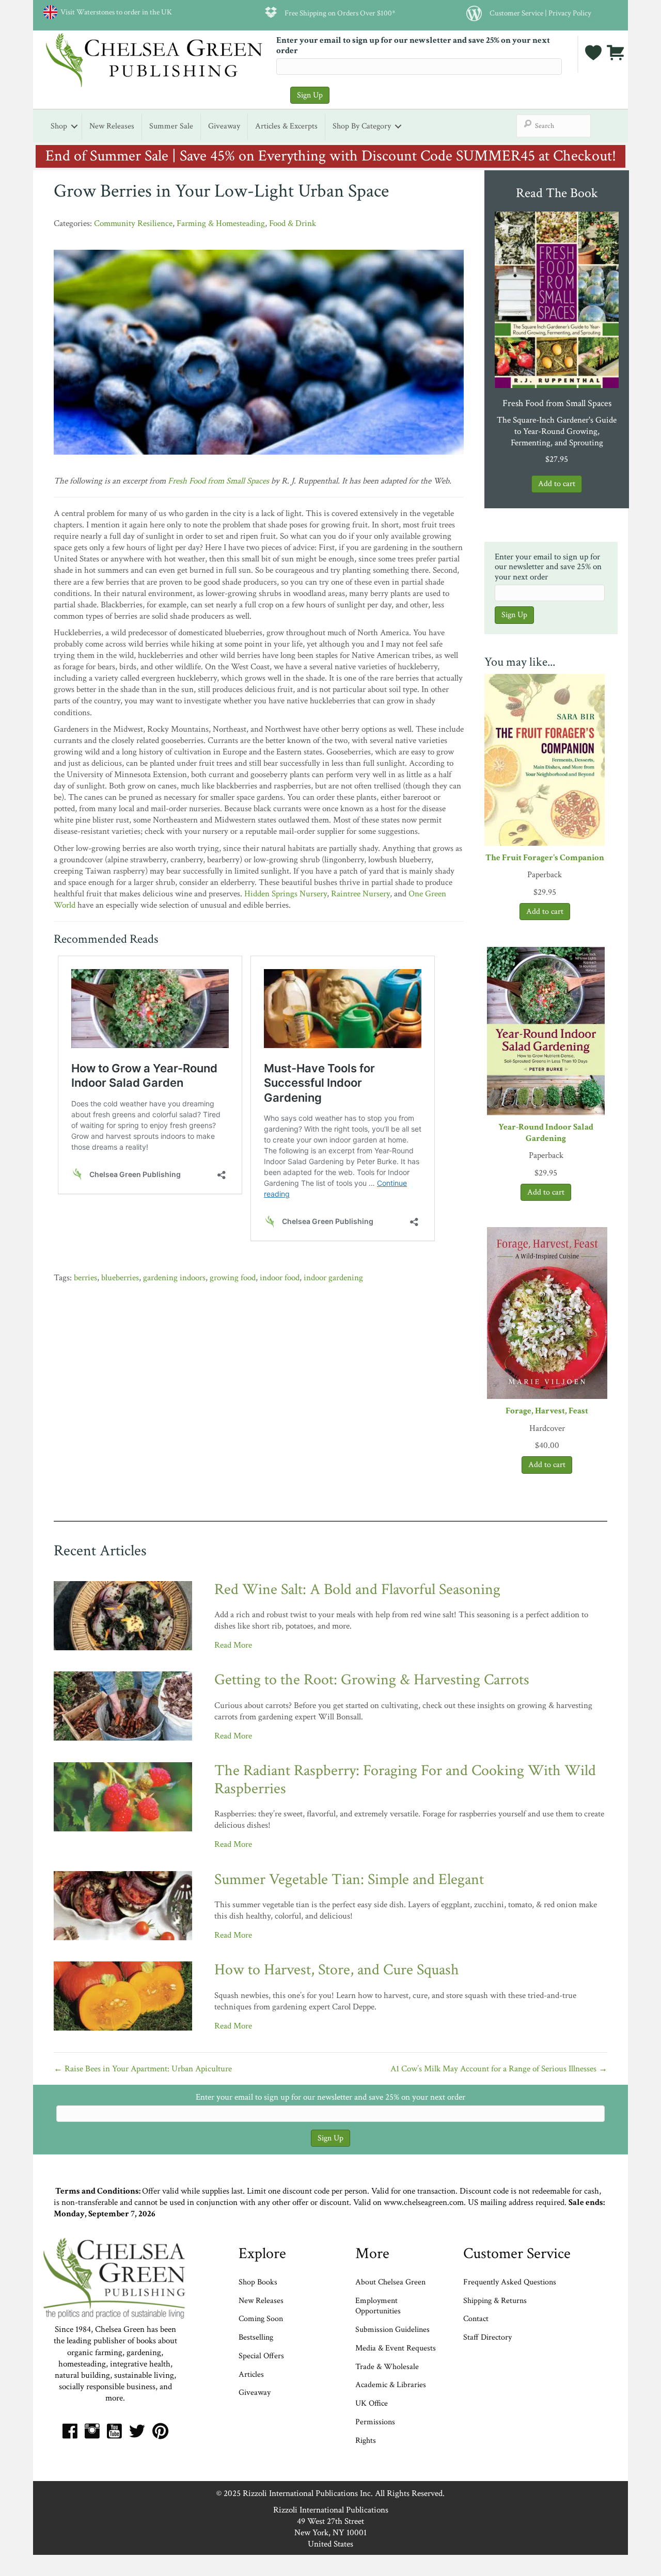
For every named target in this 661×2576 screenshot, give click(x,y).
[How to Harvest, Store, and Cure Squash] (123, 1995)
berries (85, 1278)
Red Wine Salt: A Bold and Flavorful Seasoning (357, 1590)
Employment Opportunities (378, 2306)
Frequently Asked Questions (510, 2282)
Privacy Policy (570, 13)
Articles (251, 2374)
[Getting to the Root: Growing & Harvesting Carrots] (123, 1705)
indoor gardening (333, 1278)
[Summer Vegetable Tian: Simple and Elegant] (123, 1905)
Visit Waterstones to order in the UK (115, 12)
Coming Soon (261, 2319)
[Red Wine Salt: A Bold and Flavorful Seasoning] (123, 1615)
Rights (366, 2441)
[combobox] (554, 126)
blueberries (120, 1278)
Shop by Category (362, 126)
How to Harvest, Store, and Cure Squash (337, 1970)
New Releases (112, 126)
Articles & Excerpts (286, 126)
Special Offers (261, 2356)
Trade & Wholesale (387, 2367)
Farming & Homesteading (221, 223)
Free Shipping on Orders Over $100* (340, 13)
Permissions (375, 2422)
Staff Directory (487, 2337)
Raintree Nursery (360, 894)
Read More (233, 1645)
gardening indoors (174, 1278)
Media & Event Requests (397, 2348)
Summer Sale (171, 126)
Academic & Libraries (391, 2385)
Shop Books (258, 2282)
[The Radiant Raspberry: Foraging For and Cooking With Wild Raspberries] (123, 1796)
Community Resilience (133, 223)
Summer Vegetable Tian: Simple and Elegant (349, 1880)
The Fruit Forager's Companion (545, 858)
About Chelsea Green (390, 2282)
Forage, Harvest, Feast (547, 1411)
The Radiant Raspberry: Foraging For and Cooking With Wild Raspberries (405, 1780)
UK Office (372, 2403)
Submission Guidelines (392, 2330)
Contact (476, 2319)
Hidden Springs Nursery (286, 894)
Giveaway (224, 126)
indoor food (280, 1278)
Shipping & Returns (495, 2301)
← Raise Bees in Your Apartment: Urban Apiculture (143, 2069)
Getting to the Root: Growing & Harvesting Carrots (372, 1680)
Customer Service (516, 13)
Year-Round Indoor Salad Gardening (546, 1133)
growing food (233, 1278)
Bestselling (256, 2337)
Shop (59, 126)
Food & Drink (293, 223)
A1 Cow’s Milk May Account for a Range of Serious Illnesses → (499, 2069)
